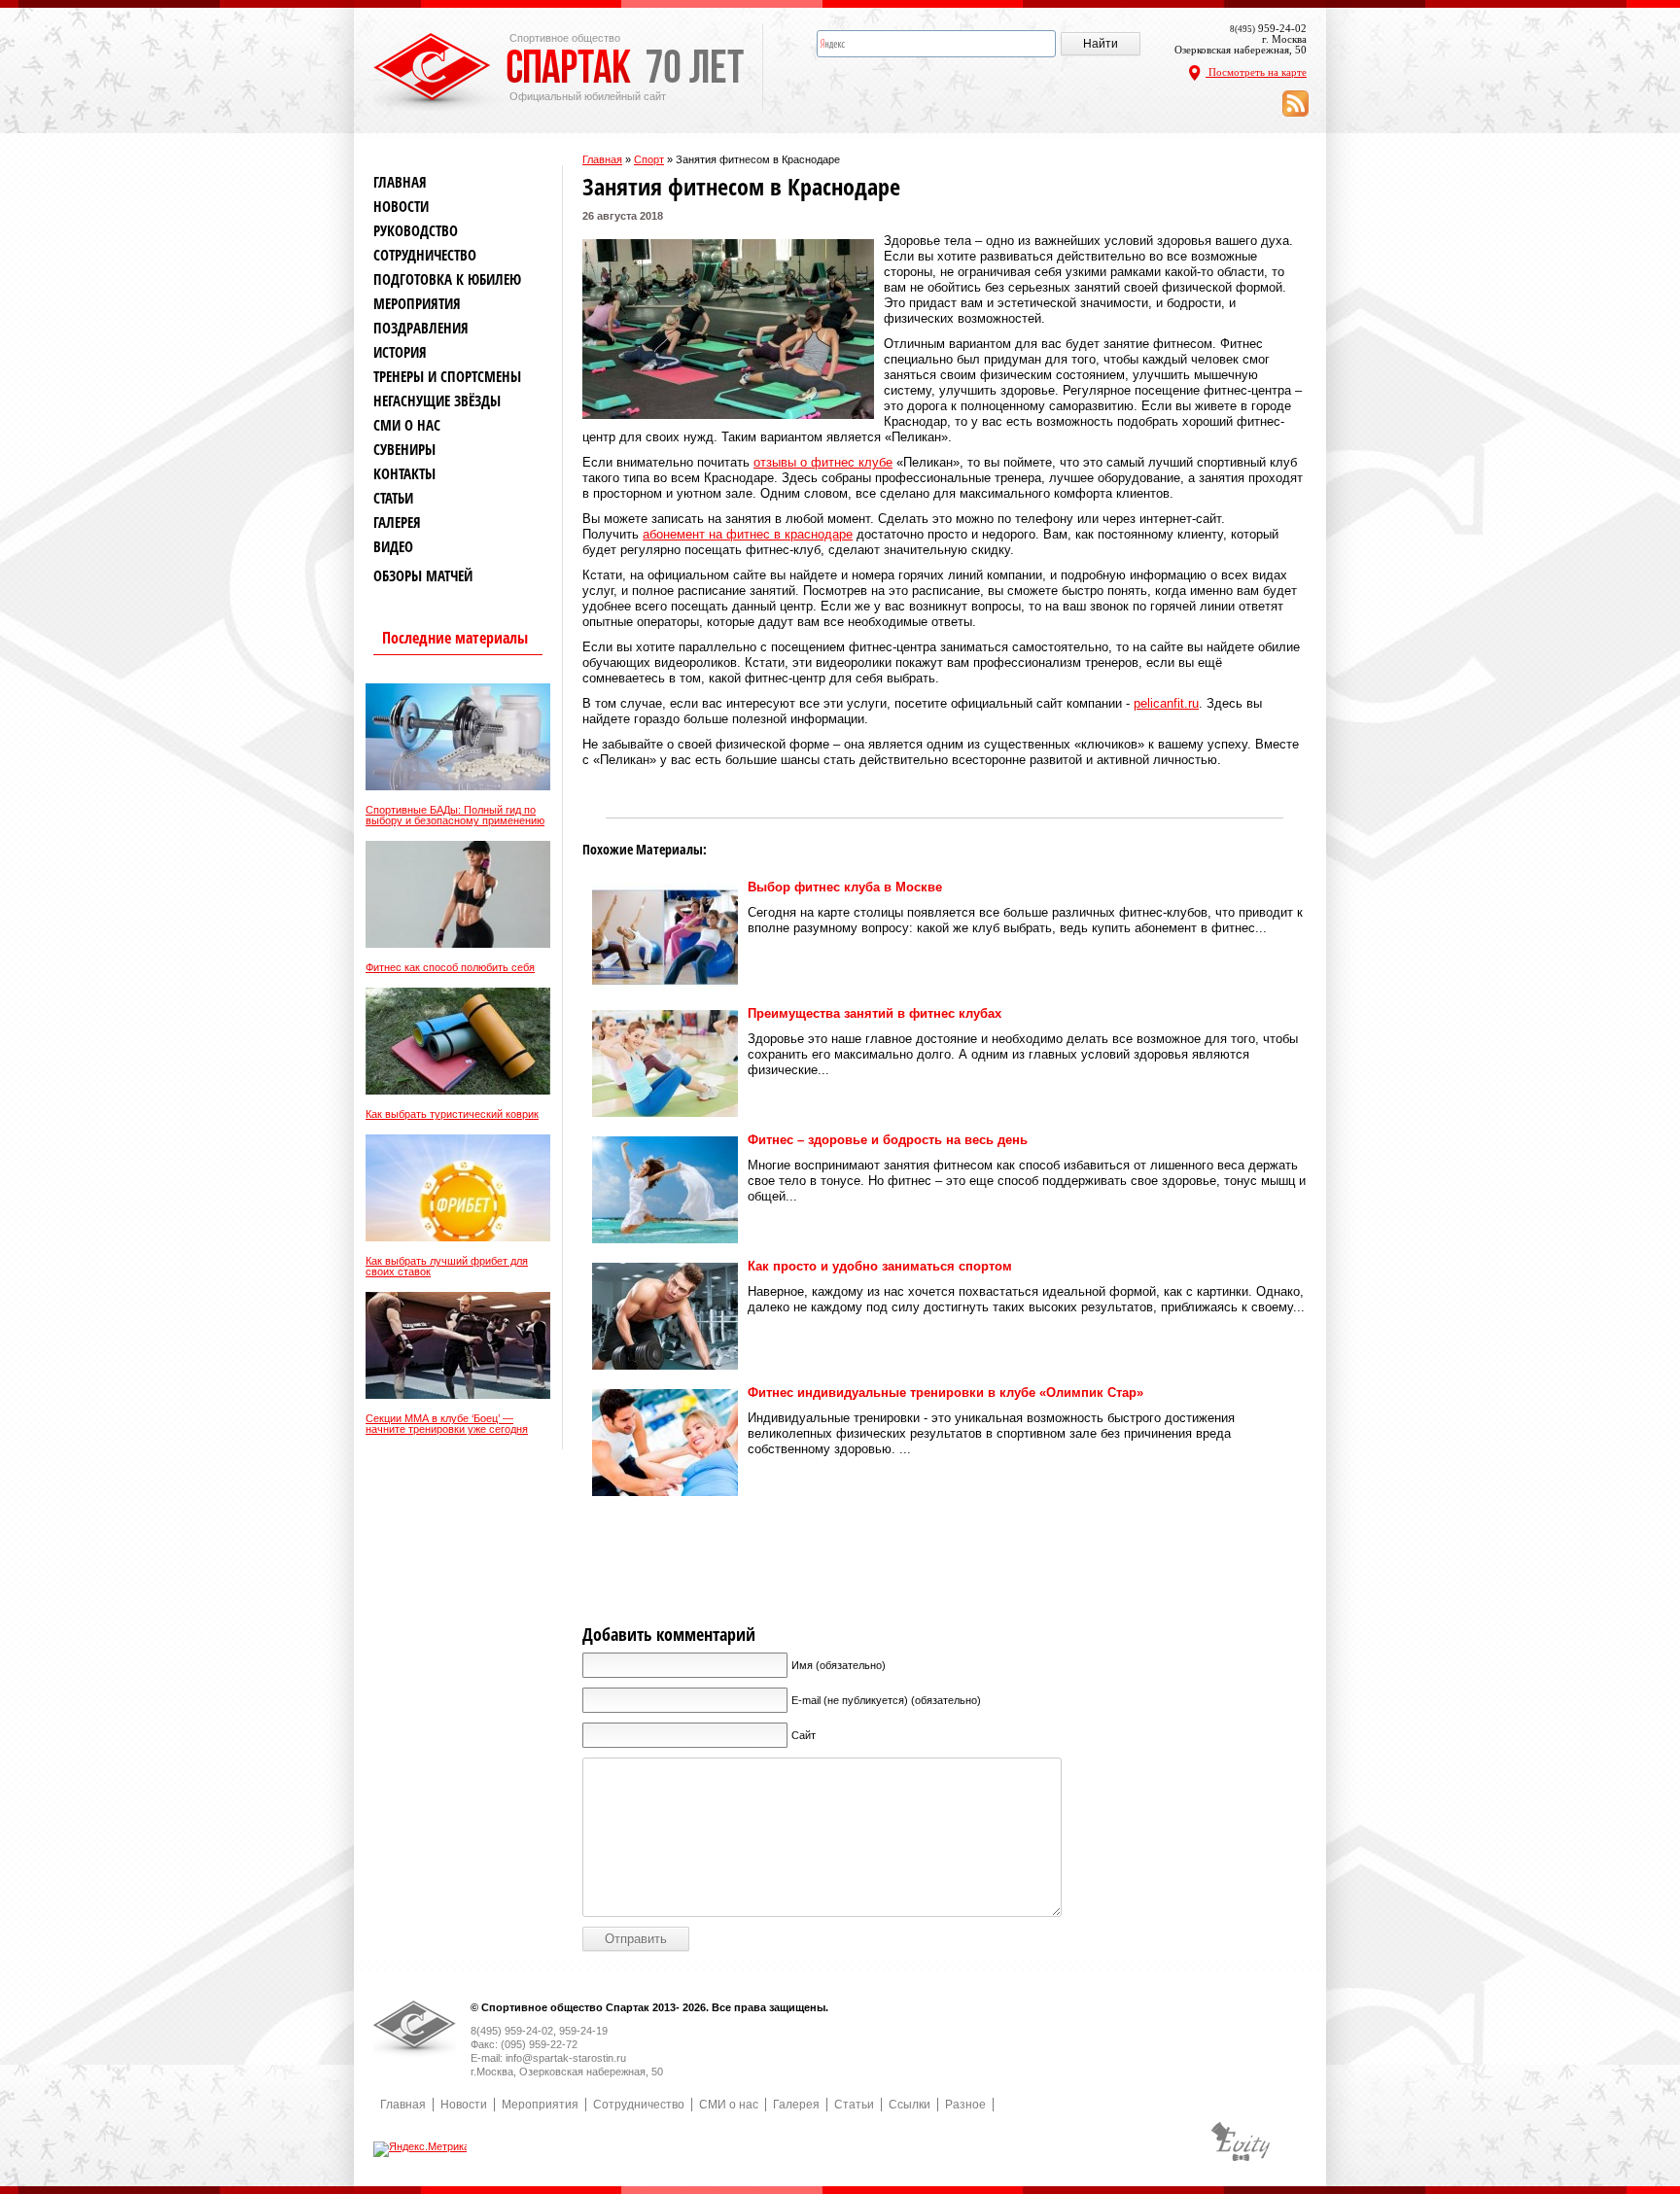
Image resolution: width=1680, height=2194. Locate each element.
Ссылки (910, 2105)
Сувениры (404, 450)
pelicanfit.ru (1166, 703)
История (400, 352)
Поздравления (421, 328)
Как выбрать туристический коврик (452, 1114)
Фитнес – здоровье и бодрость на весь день (888, 1140)
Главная (602, 159)
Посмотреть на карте (1256, 72)
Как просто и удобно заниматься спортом (880, 1266)
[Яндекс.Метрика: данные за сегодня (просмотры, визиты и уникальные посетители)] (421, 2149)
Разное (965, 2105)
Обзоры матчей (423, 576)
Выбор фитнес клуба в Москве (845, 887)
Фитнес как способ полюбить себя (450, 968)
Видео (393, 547)
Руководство (416, 231)
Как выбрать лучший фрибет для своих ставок (447, 1267)
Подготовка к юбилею (447, 279)
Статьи (393, 498)
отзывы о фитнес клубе (823, 462)
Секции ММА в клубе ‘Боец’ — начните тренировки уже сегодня (447, 1424)
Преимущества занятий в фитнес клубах (875, 1013)
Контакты (404, 474)
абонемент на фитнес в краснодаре (748, 534)
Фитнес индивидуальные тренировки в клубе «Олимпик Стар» (945, 1393)
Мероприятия (417, 304)
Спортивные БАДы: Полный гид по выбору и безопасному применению (455, 816)
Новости (401, 207)
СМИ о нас (407, 425)
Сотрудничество (425, 255)
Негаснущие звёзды (437, 401)
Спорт (649, 159)
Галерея (397, 522)
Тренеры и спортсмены (447, 377)
